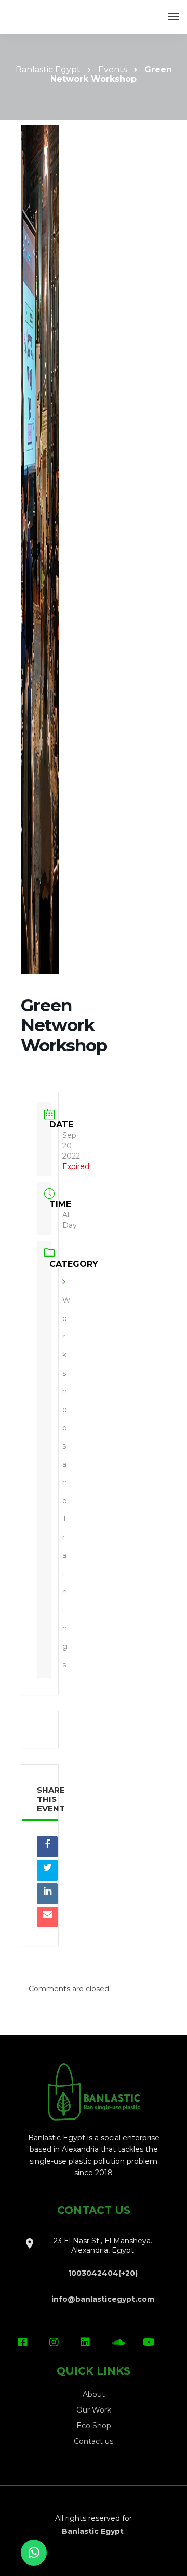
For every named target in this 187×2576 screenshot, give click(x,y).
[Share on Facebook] (47, 1847)
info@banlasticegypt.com (103, 2299)
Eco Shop (94, 2426)
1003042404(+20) (103, 2273)
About (94, 2394)
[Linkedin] (47, 1894)
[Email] (47, 1917)
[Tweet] (47, 1870)
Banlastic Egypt (94, 2531)
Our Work (94, 2410)
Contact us (94, 2441)
